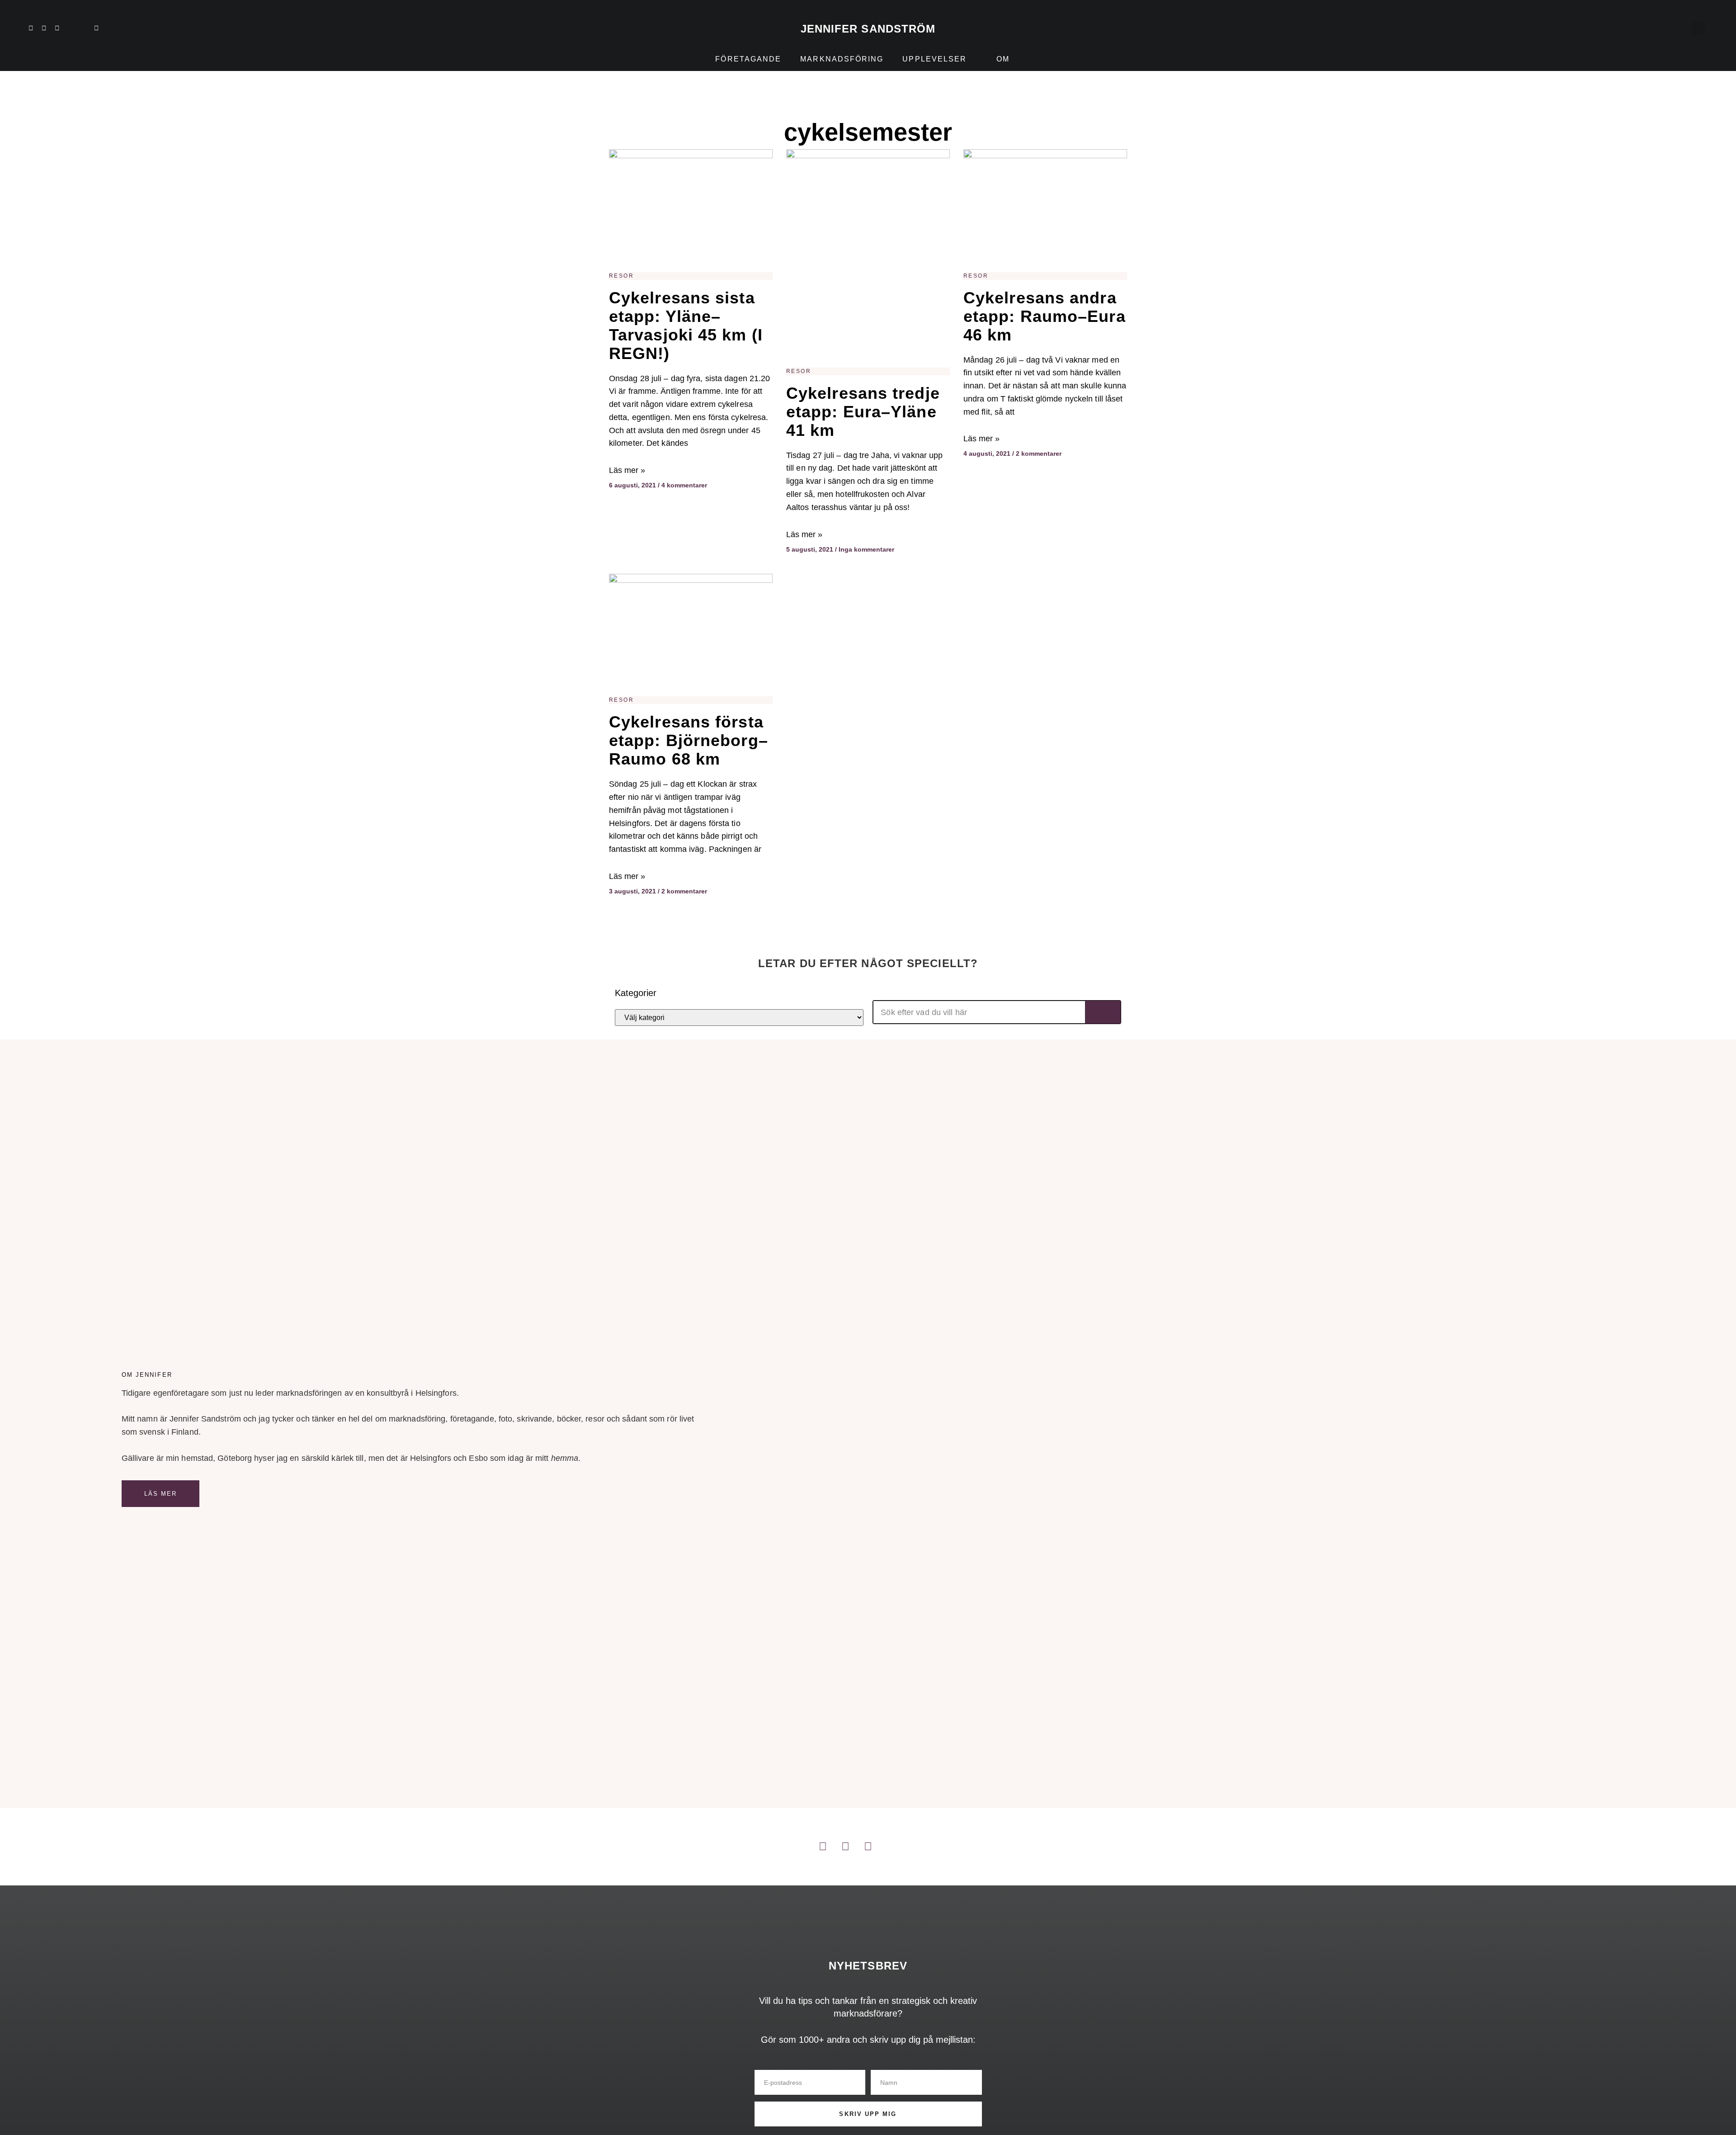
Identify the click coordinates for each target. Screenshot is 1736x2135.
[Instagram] (44, 28)
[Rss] (83, 28)
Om (1003, 59)
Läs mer (161, 1494)
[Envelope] (96, 28)
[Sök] (1103, 1012)
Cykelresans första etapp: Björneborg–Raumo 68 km (689, 740)
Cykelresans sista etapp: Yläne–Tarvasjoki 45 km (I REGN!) (686, 326)
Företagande (748, 59)
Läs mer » (627, 470)
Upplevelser (934, 59)
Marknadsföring (842, 59)
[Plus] (70, 28)
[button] (1698, 28)
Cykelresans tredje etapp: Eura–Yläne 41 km (863, 412)
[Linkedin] (31, 28)
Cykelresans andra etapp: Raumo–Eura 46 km (1045, 316)
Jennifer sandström (868, 29)
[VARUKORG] (1679, 28)
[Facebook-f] (57, 28)
